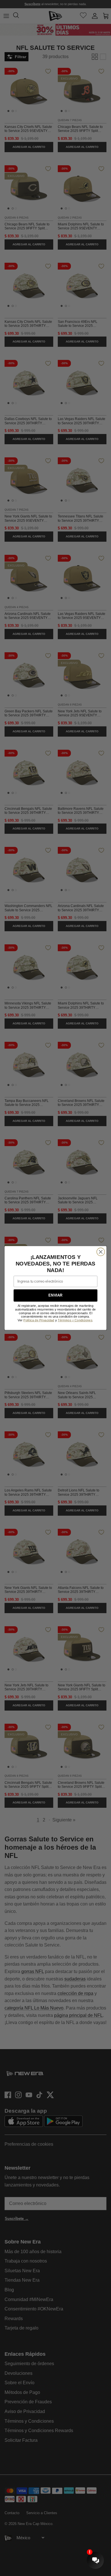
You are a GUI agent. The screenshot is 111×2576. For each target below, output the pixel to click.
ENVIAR (55, 1295)
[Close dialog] (101, 1252)
